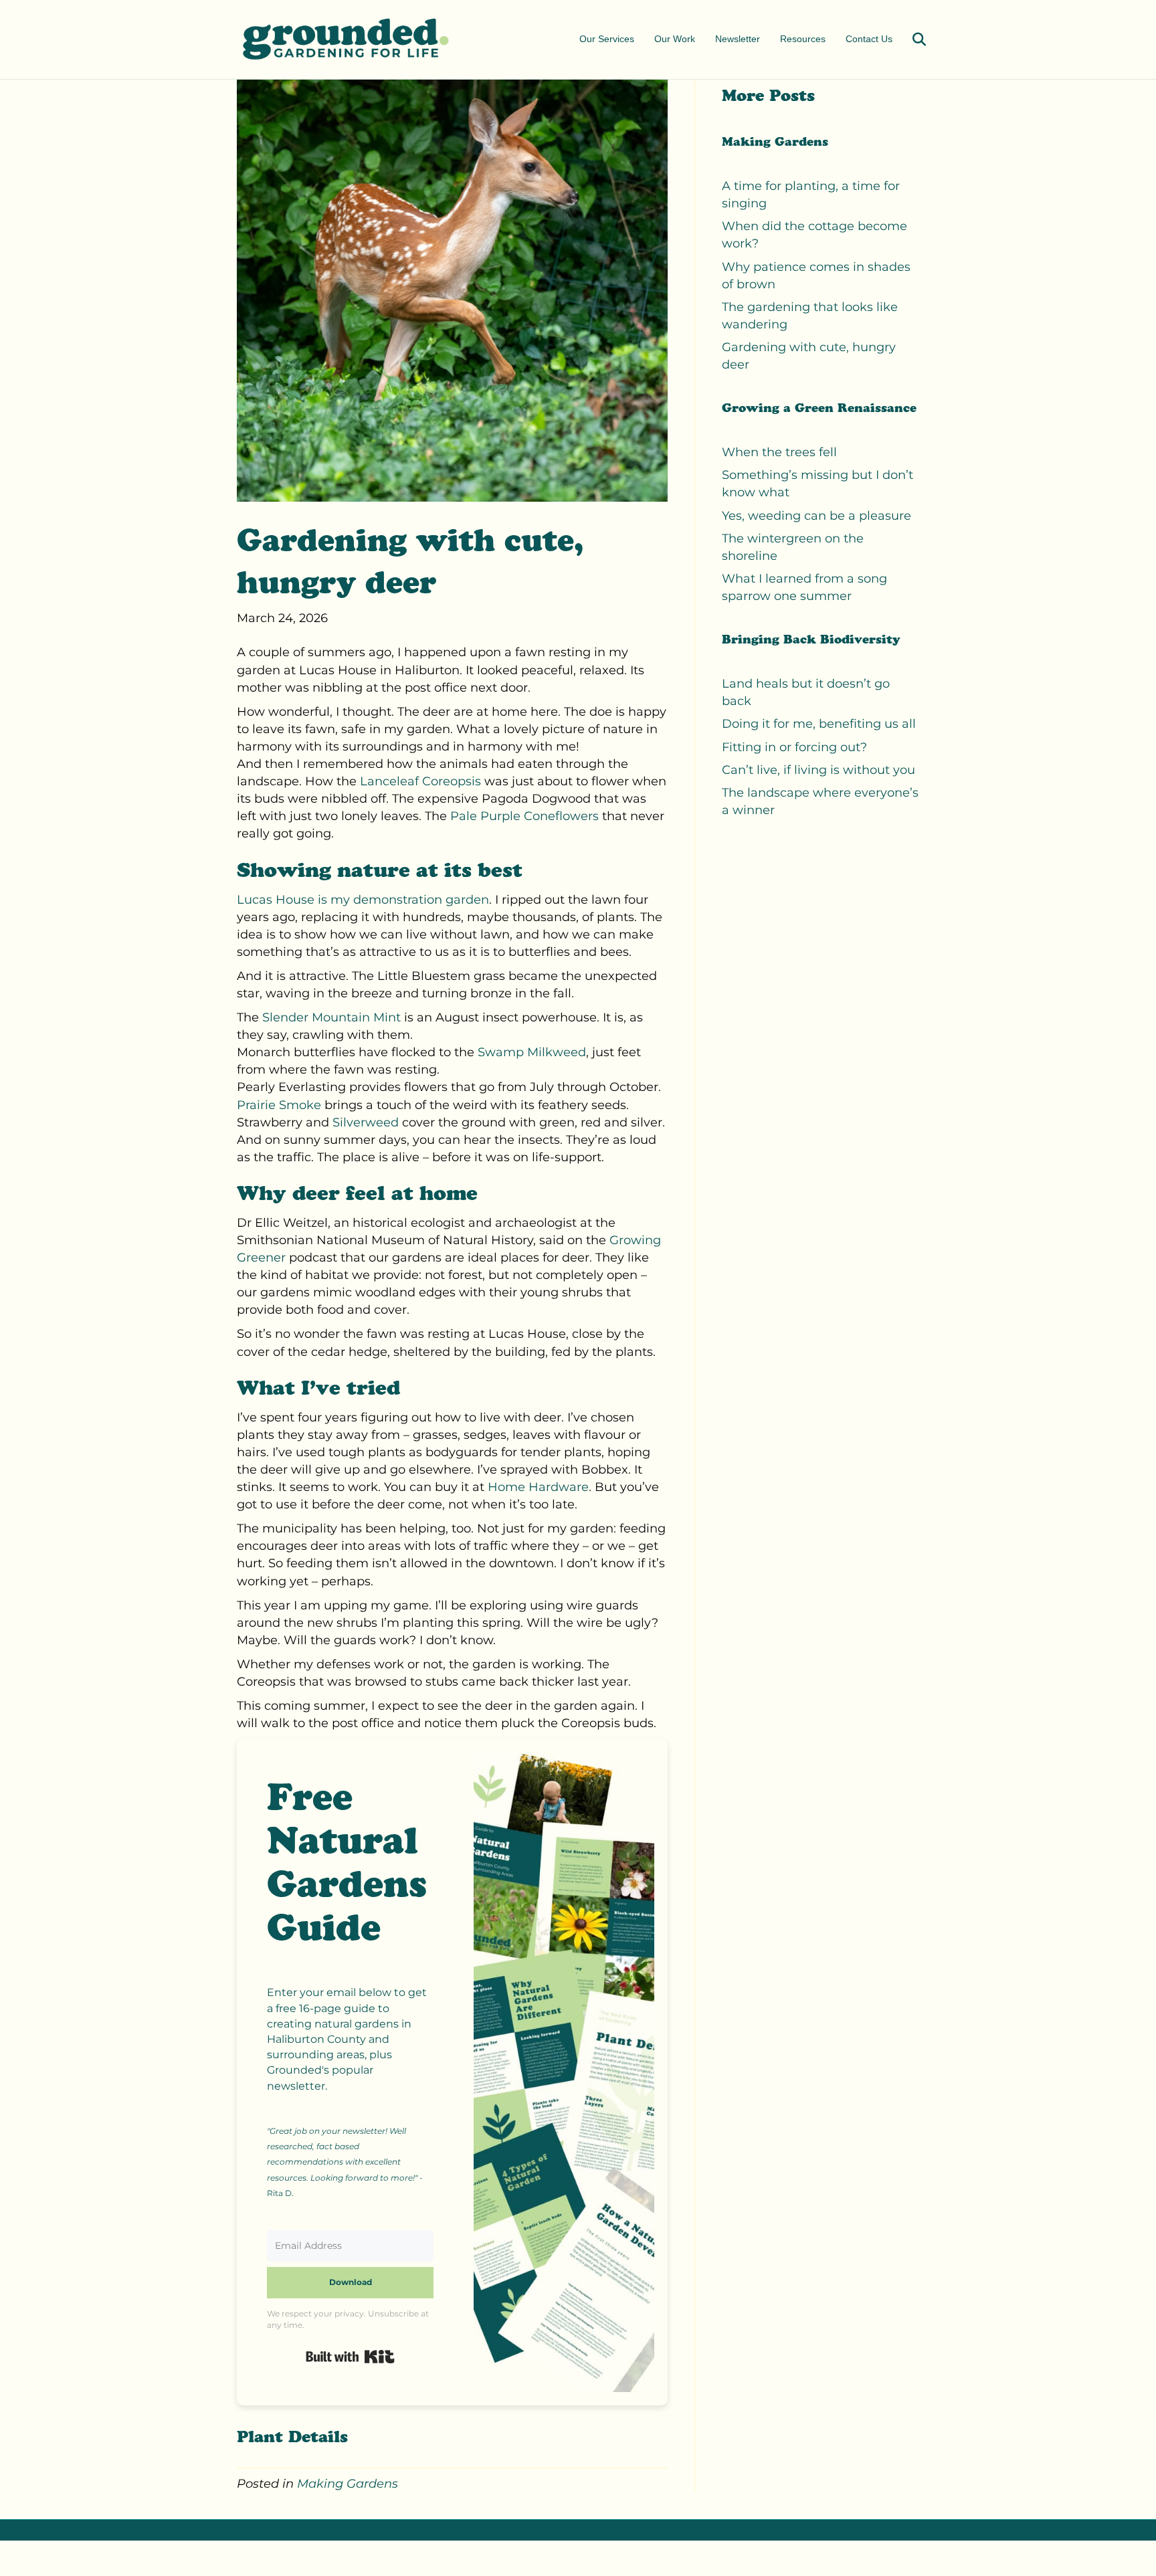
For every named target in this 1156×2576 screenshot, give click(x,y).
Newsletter (738, 39)
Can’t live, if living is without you (818, 770)
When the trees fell (779, 452)
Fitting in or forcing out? (794, 747)
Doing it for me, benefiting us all (819, 724)
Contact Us (869, 39)
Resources (803, 39)
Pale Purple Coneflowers (524, 816)
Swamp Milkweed (532, 1052)
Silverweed (366, 1122)
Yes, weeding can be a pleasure (816, 516)
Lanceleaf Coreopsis (420, 781)
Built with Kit (350, 2357)
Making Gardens (348, 2484)
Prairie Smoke (279, 1105)
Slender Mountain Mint (331, 1017)
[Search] (911, 39)
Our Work (675, 39)
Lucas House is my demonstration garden (363, 900)
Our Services (607, 39)
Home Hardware (538, 1487)
